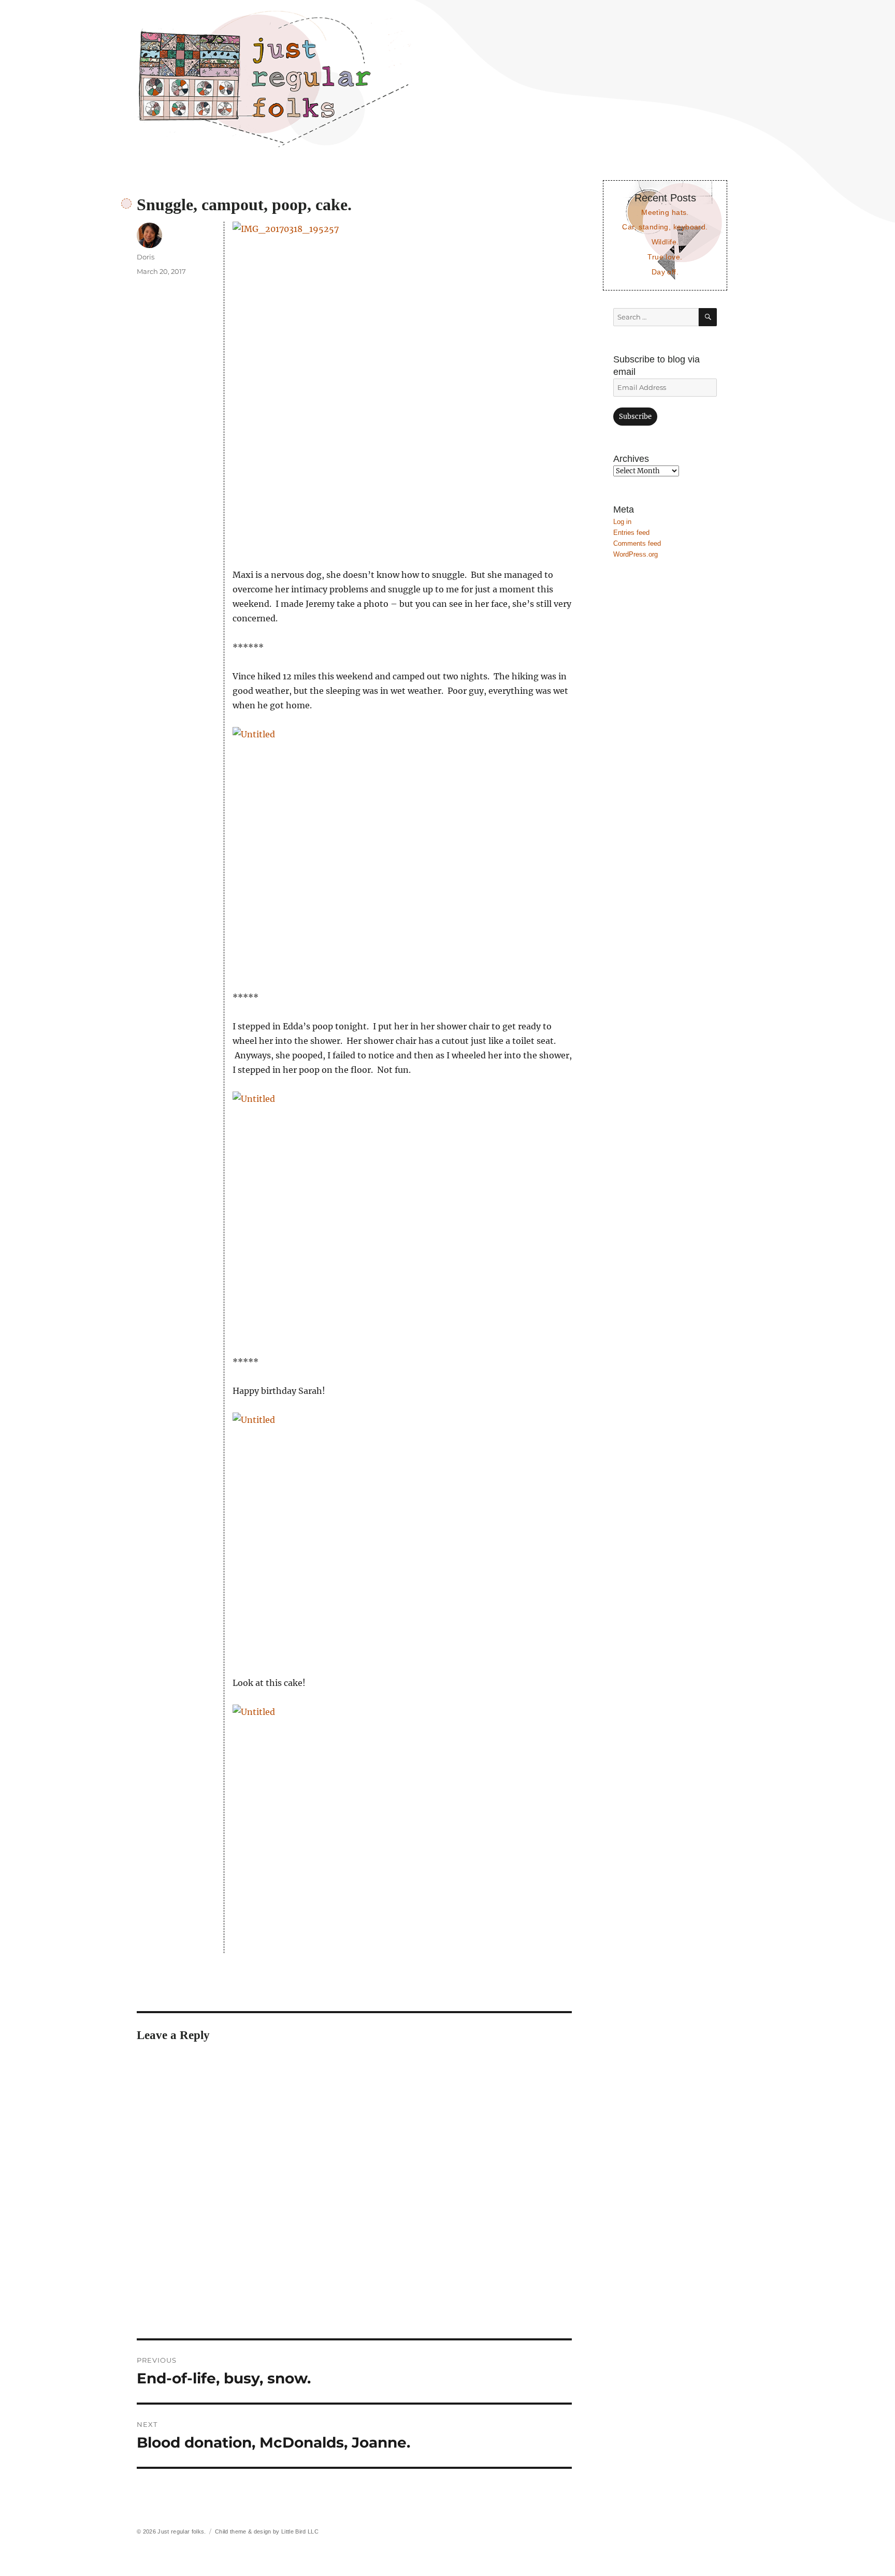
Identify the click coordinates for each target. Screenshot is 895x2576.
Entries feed (631, 533)
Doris (146, 257)
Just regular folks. (182, 2531)
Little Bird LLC (300, 2531)
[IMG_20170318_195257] (402, 387)
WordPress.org (636, 554)
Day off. (665, 272)
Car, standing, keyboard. (665, 227)
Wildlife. (665, 242)
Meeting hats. (665, 212)
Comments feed (637, 543)
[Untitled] (402, 851)
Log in (622, 522)
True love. (665, 257)
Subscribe (635, 417)
